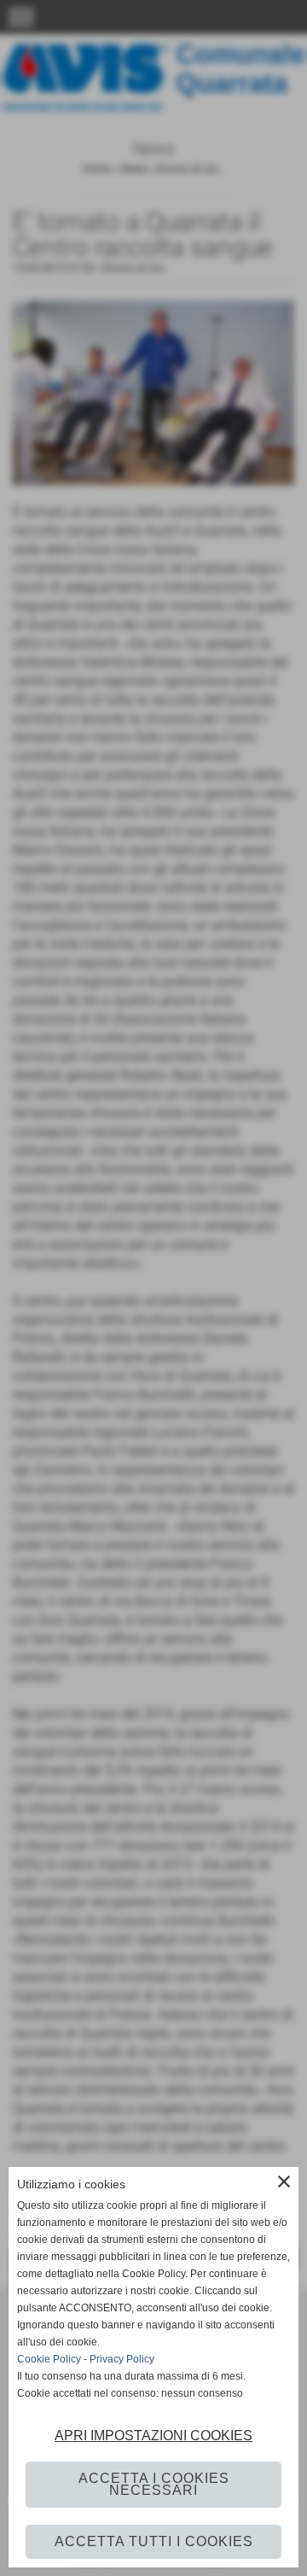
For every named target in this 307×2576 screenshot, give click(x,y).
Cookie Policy (49, 2359)
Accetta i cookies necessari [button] (154, 2484)
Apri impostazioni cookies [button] (153, 2436)
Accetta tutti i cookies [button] (154, 2541)
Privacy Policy (122, 2359)
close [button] (284, 2182)
